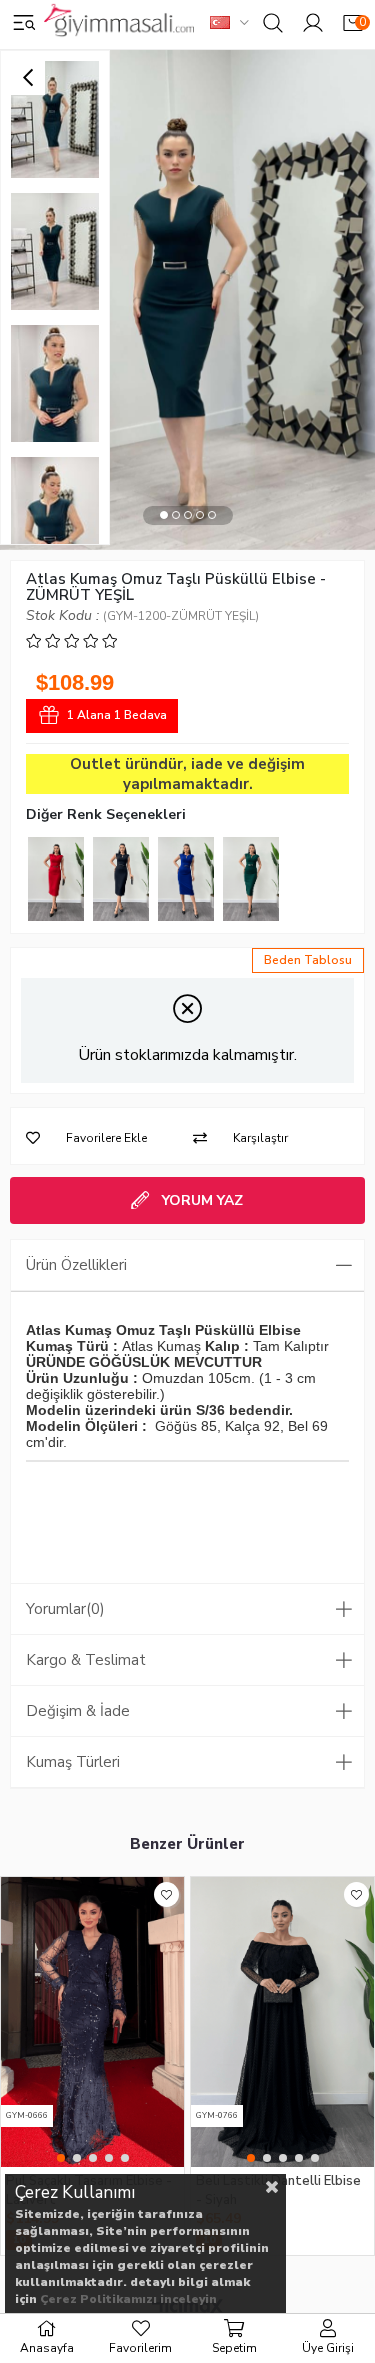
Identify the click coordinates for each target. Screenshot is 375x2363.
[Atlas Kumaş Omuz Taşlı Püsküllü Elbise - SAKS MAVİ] (186, 879)
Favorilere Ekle (166, 1894)
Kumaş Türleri (73, 1762)
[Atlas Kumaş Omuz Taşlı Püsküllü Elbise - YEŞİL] (251, 879)
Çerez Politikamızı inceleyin (128, 2299)
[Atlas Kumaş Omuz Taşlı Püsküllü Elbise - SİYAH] (121, 879)
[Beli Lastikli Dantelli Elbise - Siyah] (282, 2022)
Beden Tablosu (308, 960)
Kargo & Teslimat (86, 1660)
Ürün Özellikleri (76, 1265)
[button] (164, 515)
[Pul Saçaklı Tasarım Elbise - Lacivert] (92, 2022)
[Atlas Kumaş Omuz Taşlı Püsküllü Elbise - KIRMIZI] (56, 879)
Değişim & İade (78, 1711)
